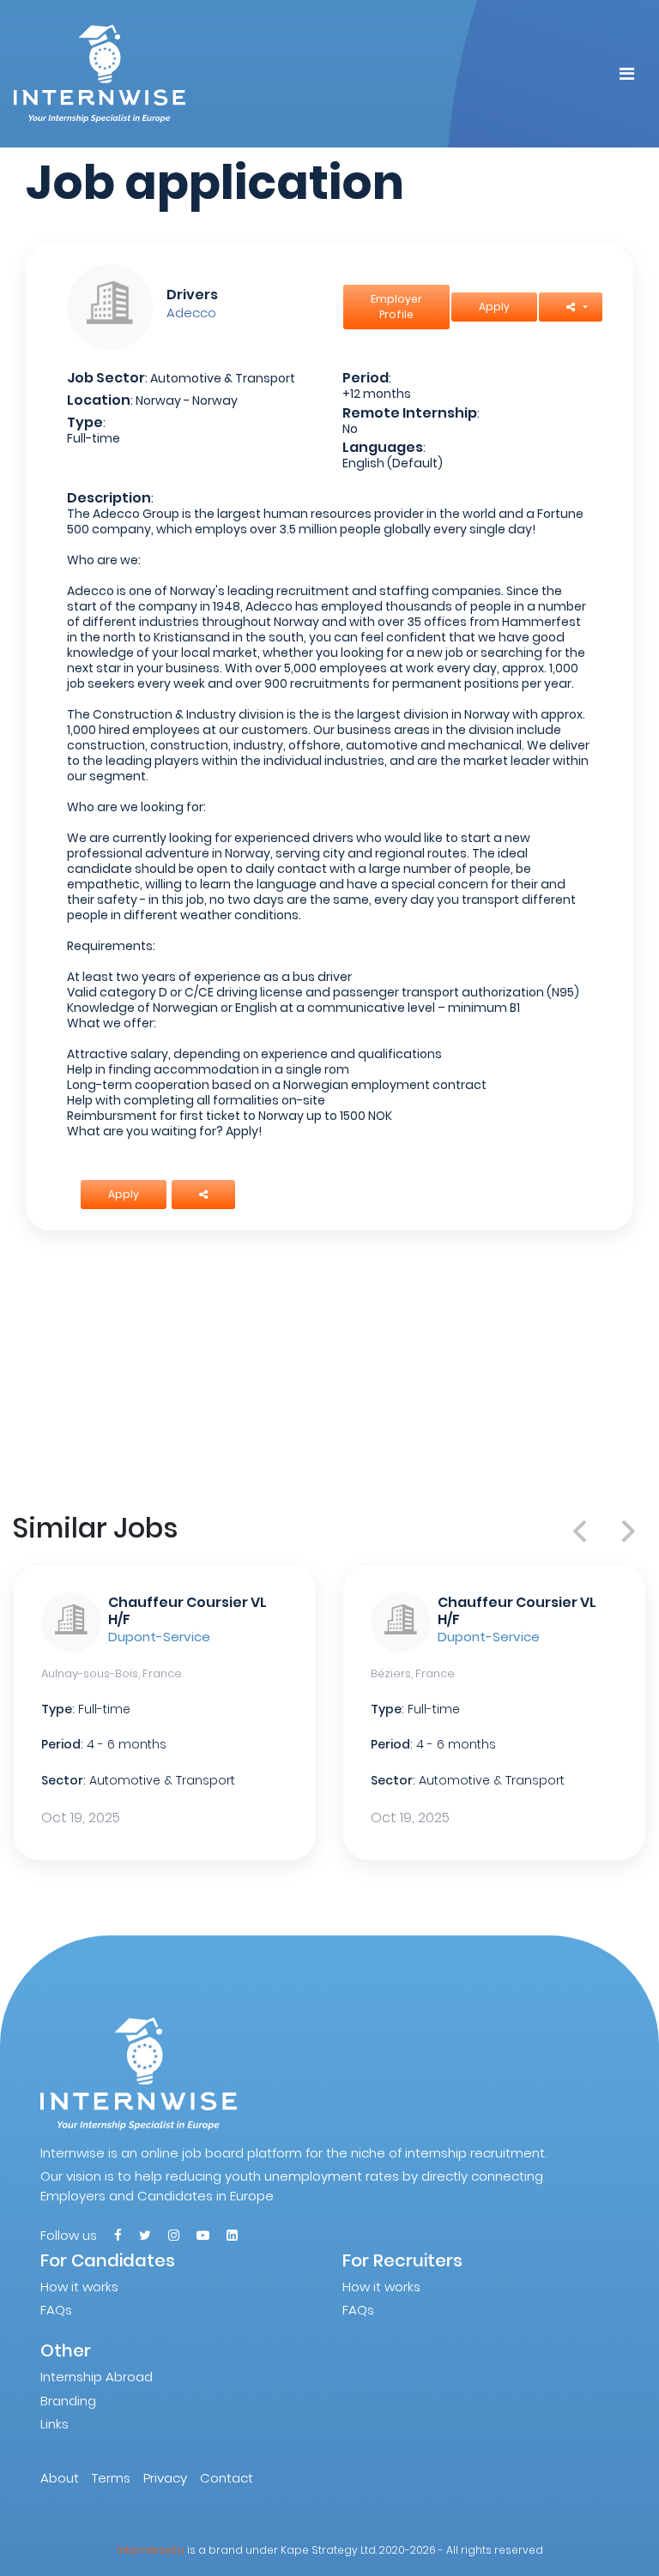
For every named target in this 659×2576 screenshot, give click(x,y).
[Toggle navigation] (627, 74)
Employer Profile (396, 307)
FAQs (56, 2310)
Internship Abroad (97, 2377)
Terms (111, 2478)
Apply (494, 307)
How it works (79, 2287)
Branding (68, 2401)
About (60, 2478)
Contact (227, 2478)
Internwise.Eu (151, 2550)
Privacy (165, 2478)
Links (54, 2424)
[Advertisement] (329, 1371)
